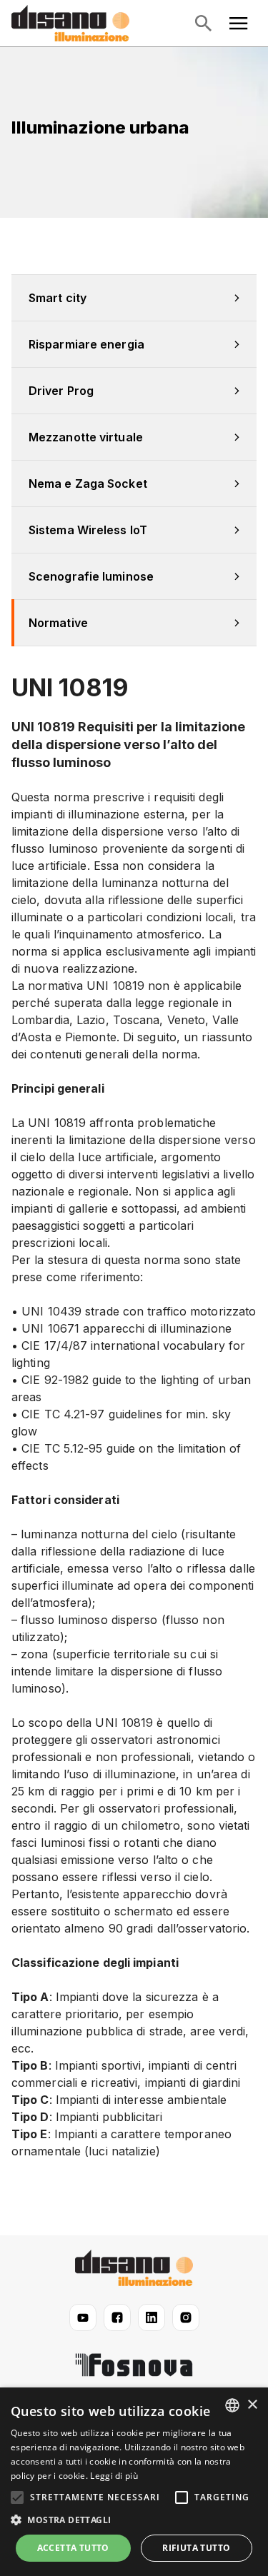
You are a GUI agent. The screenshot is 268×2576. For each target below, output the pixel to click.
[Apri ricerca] (203, 24)
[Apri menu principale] (239, 24)
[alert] (134, 2482)
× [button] (252, 2405)
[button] (134, 2520)
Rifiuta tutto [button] (196, 2548)
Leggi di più (114, 2476)
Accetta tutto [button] (73, 2548)
